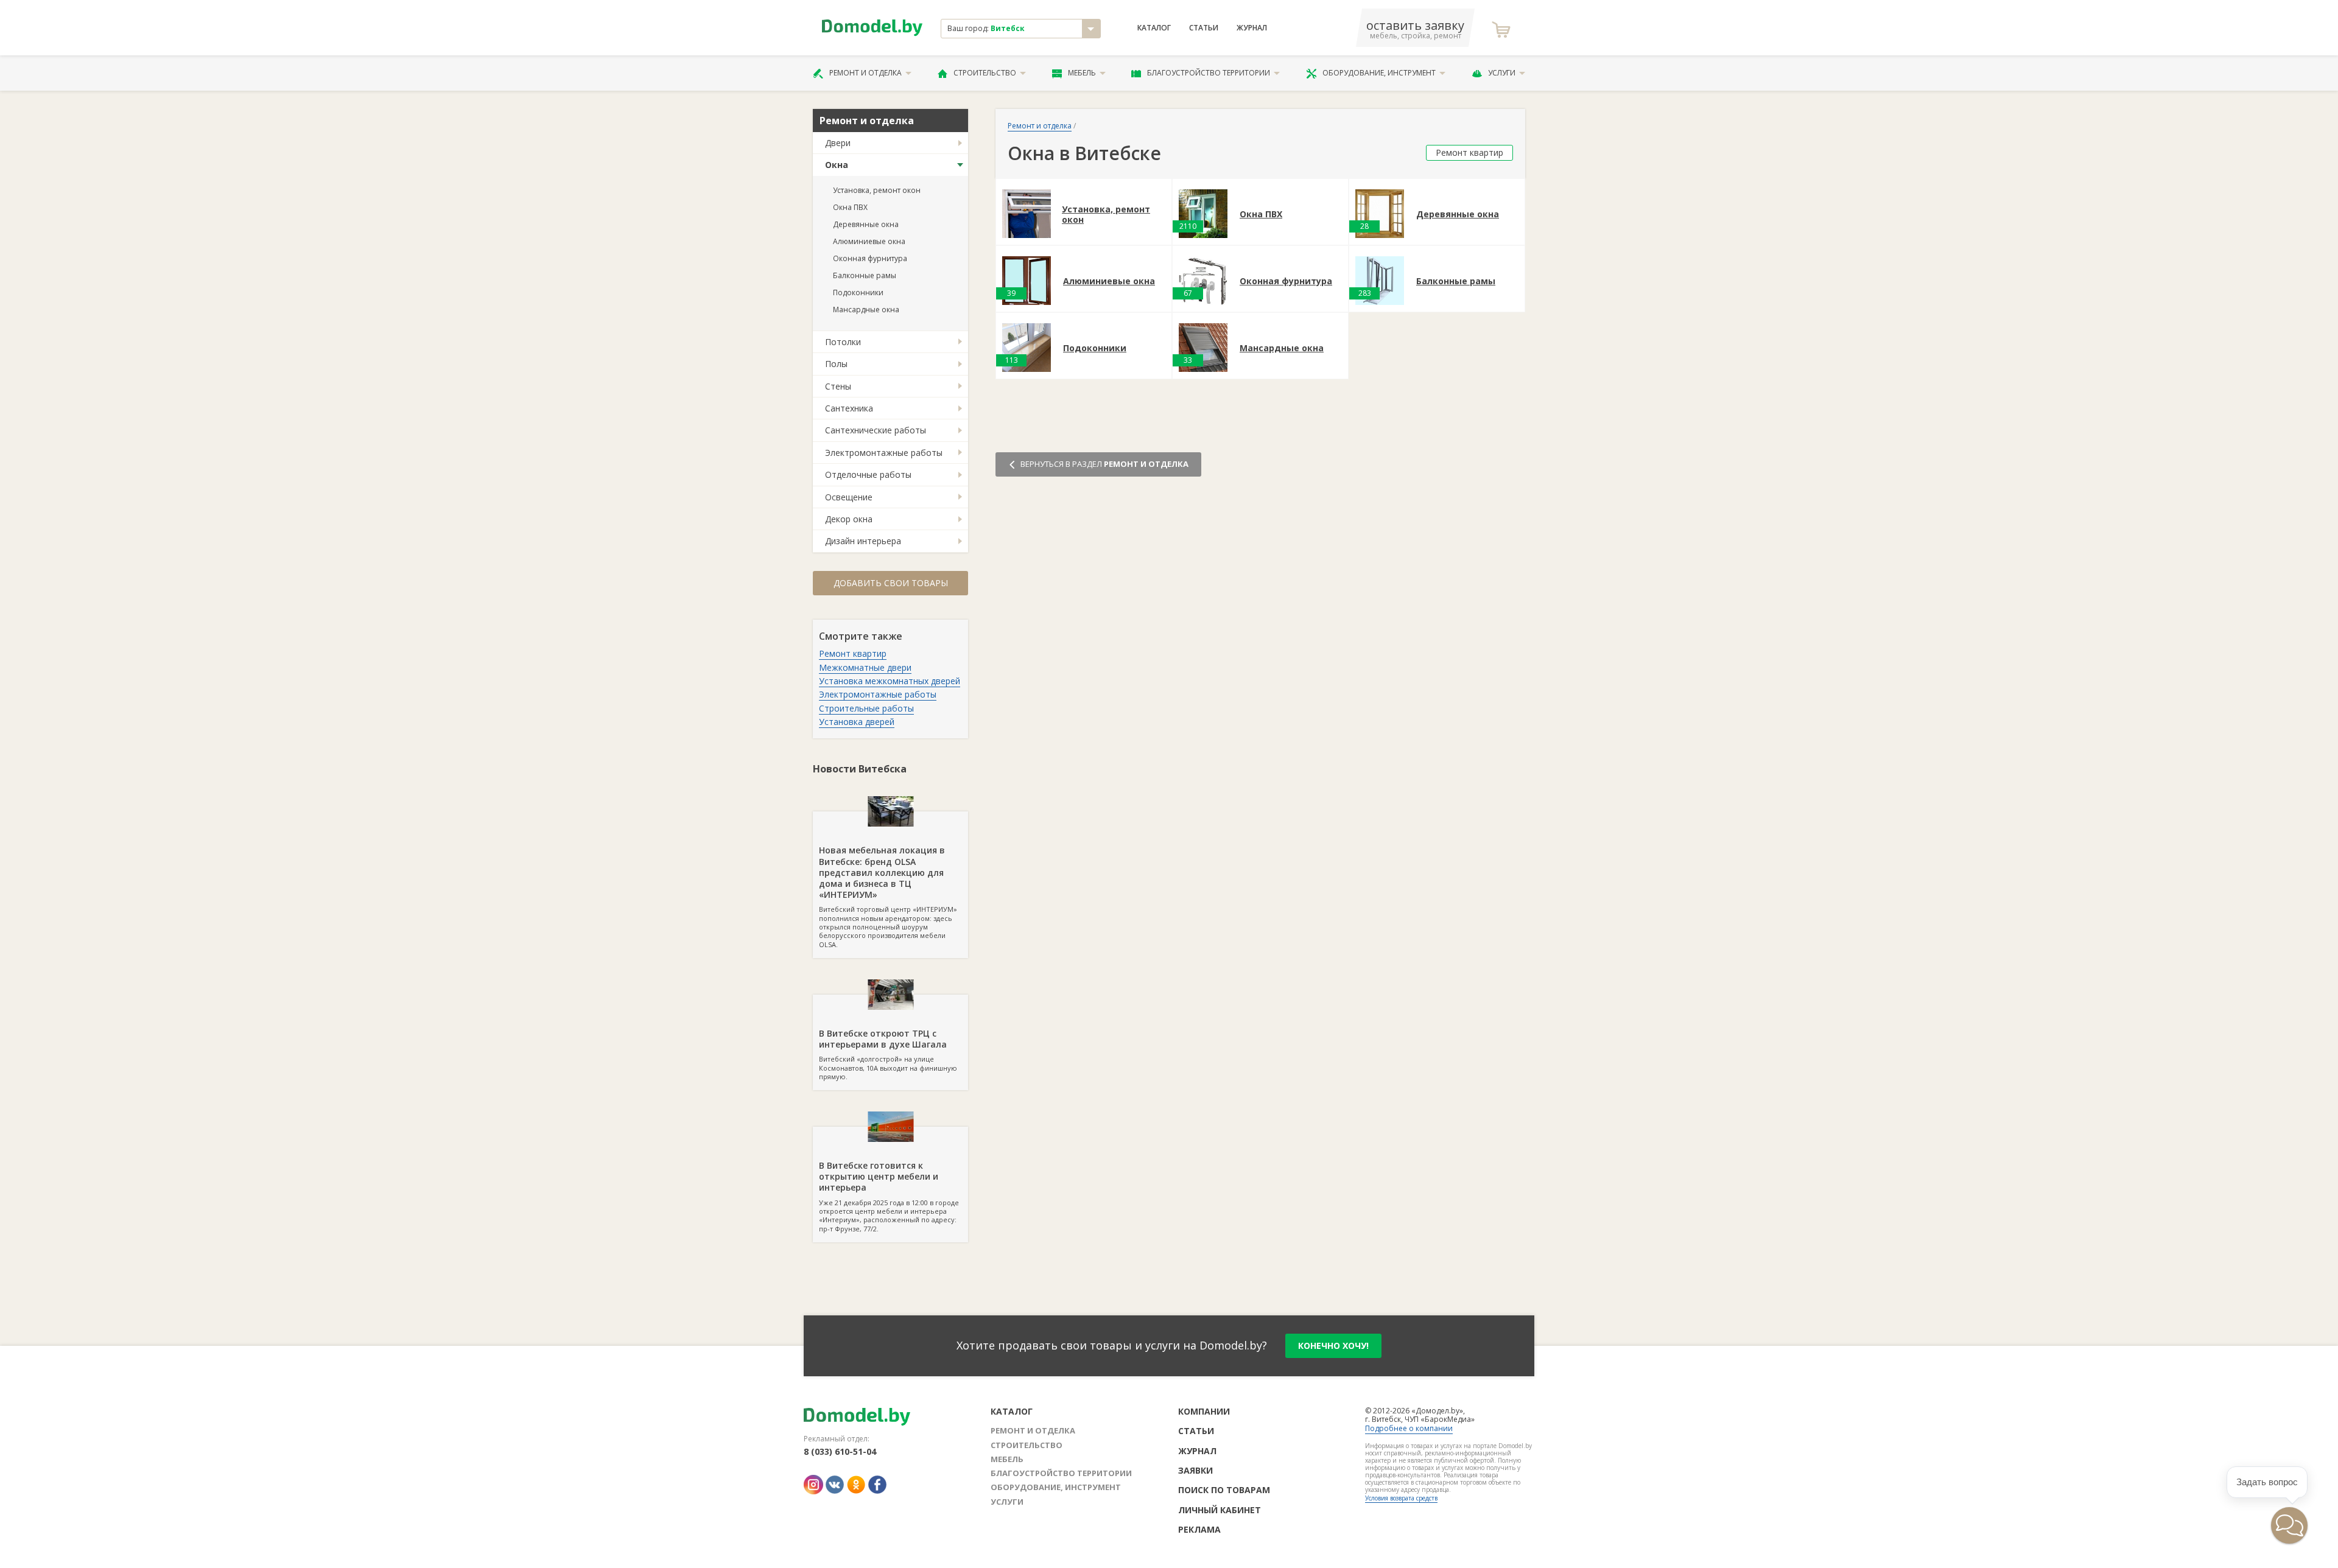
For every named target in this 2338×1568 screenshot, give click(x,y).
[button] (2289, 1525)
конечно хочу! (1333, 1346)
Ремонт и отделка (865, 73)
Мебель (1082, 73)
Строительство (985, 73)
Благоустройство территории (1209, 73)
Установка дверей (857, 722)
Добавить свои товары (891, 583)
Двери (838, 143)
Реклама (1199, 1529)
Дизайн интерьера (863, 541)
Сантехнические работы (876, 430)
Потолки (843, 342)
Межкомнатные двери (865, 667)
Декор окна (849, 519)
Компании (1204, 1411)
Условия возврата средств (1401, 1498)
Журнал (1252, 28)
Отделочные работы (868, 474)
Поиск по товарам (1224, 1490)
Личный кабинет (1220, 1510)
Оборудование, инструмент (1379, 73)
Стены (838, 386)
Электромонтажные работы (884, 453)
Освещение (849, 497)
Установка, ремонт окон (877, 190)
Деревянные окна (866, 224)
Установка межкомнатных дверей (890, 681)
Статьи (1204, 28)
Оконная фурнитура (870, 258)
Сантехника (849, 408)
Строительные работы (866, 708)
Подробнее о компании (1409, 1428)
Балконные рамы (865, 275)
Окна (837, 165)
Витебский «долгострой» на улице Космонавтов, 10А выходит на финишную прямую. (888, 1054)
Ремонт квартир (853, 653)
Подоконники (858, 292)
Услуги (1502, 73)
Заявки (1195, 1470)
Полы (836, 364)
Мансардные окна (866, 310)
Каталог (1154, 28)
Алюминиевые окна (869, 241)
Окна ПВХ (850, 207)
